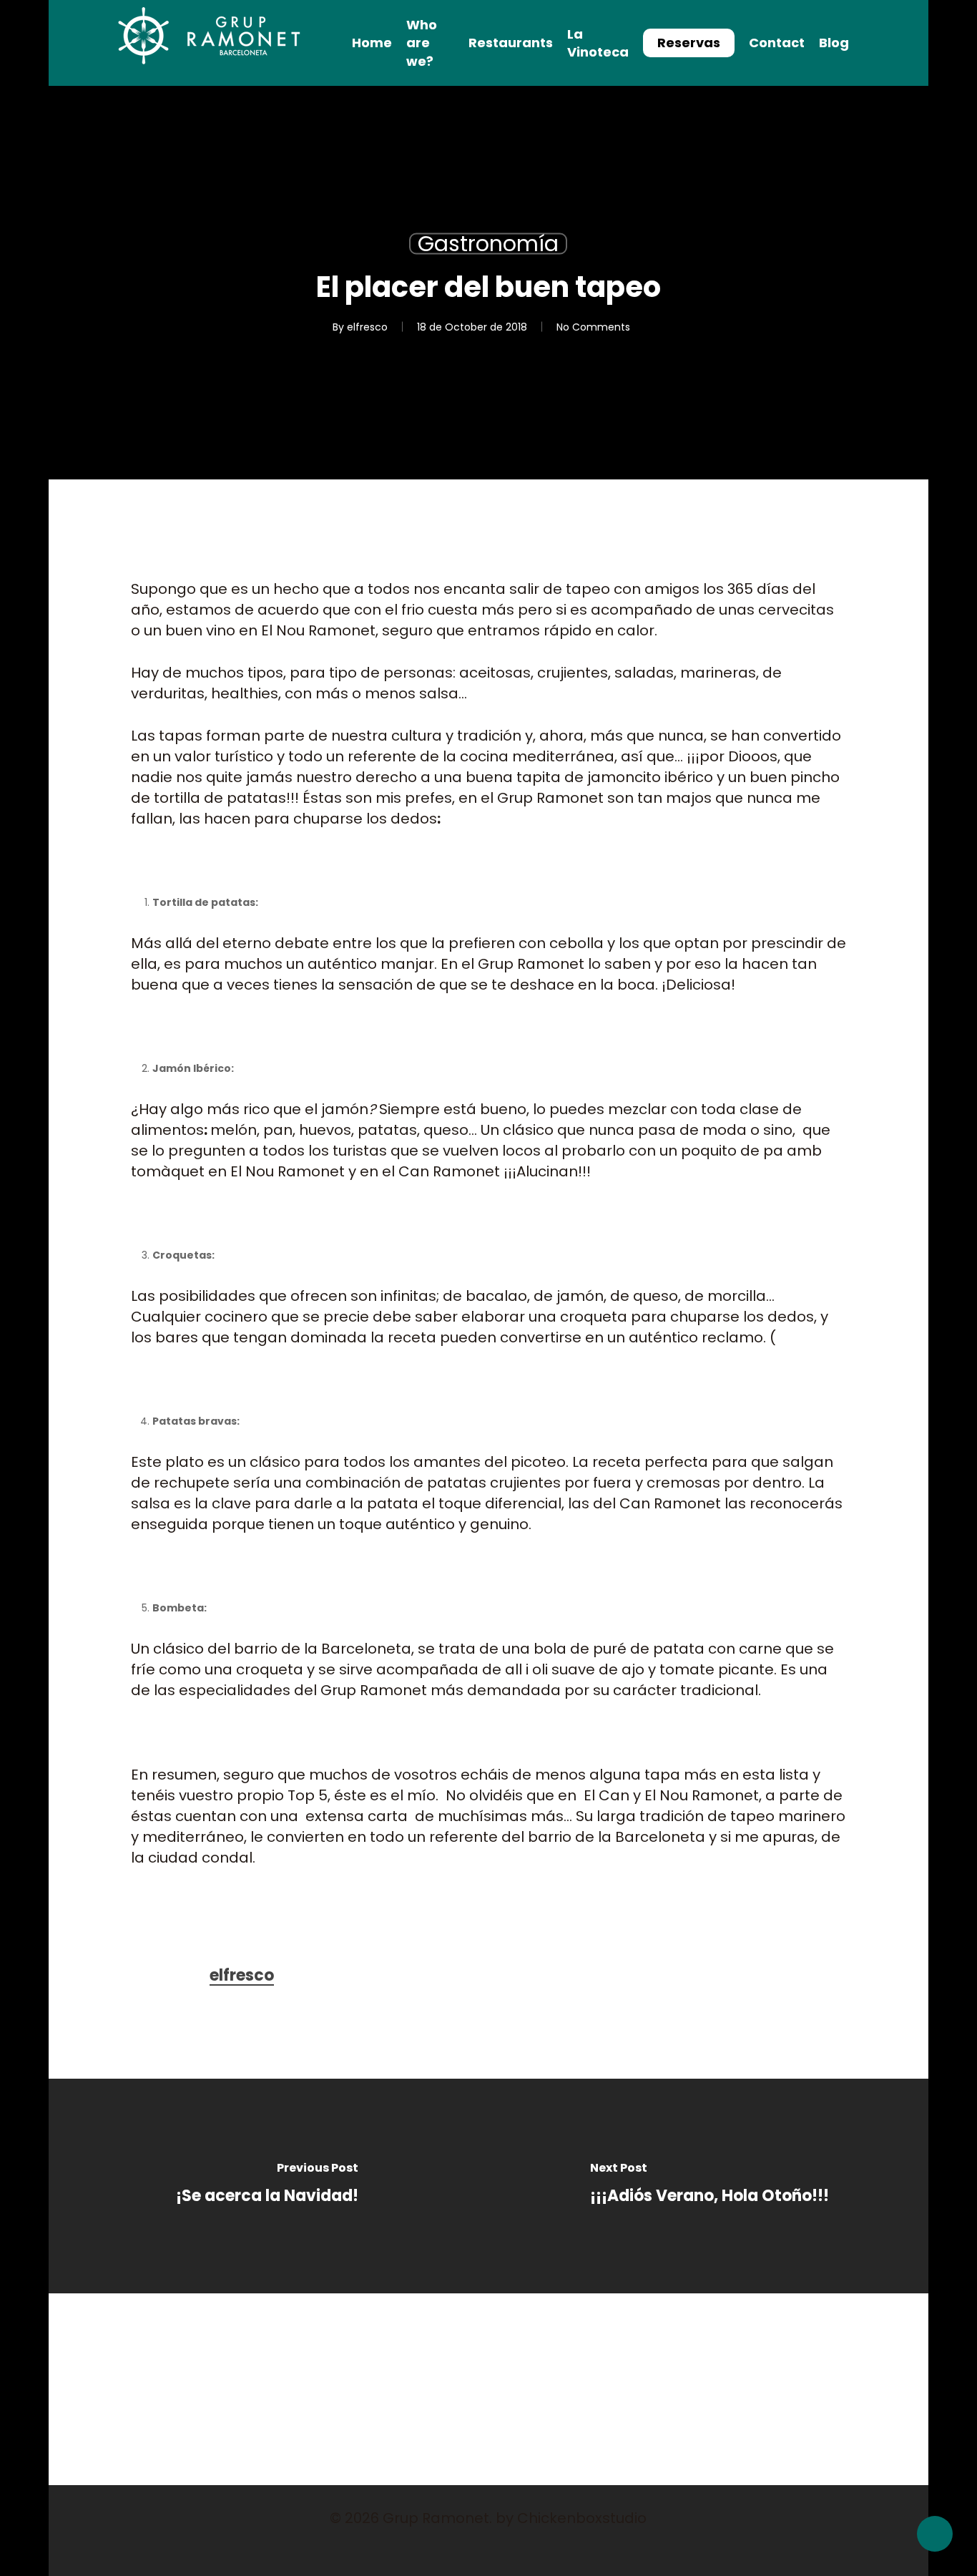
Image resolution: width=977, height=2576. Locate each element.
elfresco (367, 327)
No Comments (593, 327)
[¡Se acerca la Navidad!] (267, 2186)
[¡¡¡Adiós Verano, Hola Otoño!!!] (710, 2186)
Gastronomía (488, 244)
